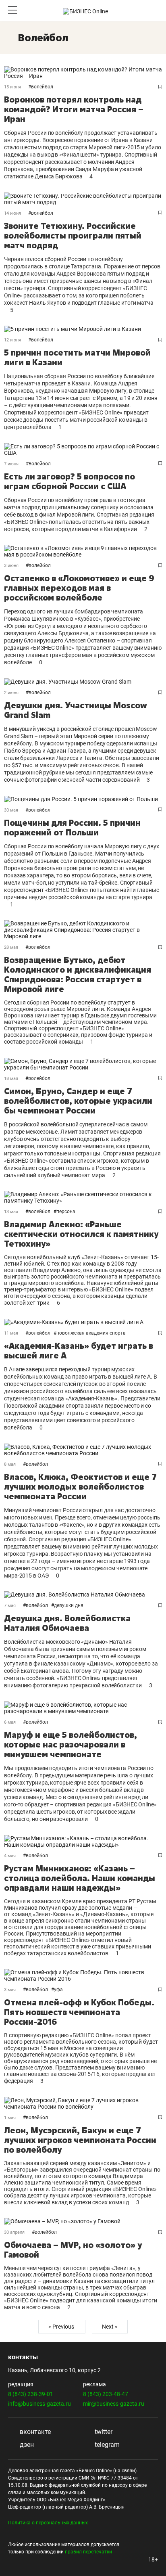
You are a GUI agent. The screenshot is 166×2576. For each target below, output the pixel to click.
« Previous (62, 2327)
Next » (110, 2327)
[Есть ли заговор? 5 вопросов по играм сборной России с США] (83, 450)
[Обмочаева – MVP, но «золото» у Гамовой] (83, 2221)
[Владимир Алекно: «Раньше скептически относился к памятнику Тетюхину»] (83, 1197)
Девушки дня (69, 1605)
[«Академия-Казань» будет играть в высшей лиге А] (83, 1322)
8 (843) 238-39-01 (31, 2394)
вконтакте (34, 2432)
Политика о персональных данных (48, 2523)
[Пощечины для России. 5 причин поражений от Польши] (83, 799)
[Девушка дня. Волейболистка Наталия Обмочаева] (83, 1595)
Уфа (58, 1990)
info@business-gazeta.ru (39, 2404)
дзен (26, 2445)
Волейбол (42, 87)
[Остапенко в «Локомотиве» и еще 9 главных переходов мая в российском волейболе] (83, 551)
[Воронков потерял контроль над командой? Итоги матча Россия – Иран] (83, 73)
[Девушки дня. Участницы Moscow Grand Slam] (83, 682)
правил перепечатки (88, 2552)
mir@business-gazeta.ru (114, 2404)
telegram (106, 2445)
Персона (66, 1212)
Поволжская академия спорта (91, 1333)
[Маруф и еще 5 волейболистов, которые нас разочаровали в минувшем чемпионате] (83, 1708)
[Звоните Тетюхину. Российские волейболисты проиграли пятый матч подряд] (83, 199)
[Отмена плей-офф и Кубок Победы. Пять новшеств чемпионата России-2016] (83, 1975)
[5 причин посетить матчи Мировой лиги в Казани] (83, 329)
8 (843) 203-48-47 (106, 2394)
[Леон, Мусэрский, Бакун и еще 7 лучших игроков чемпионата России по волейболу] (83, 2103)
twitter (103, 2432)
